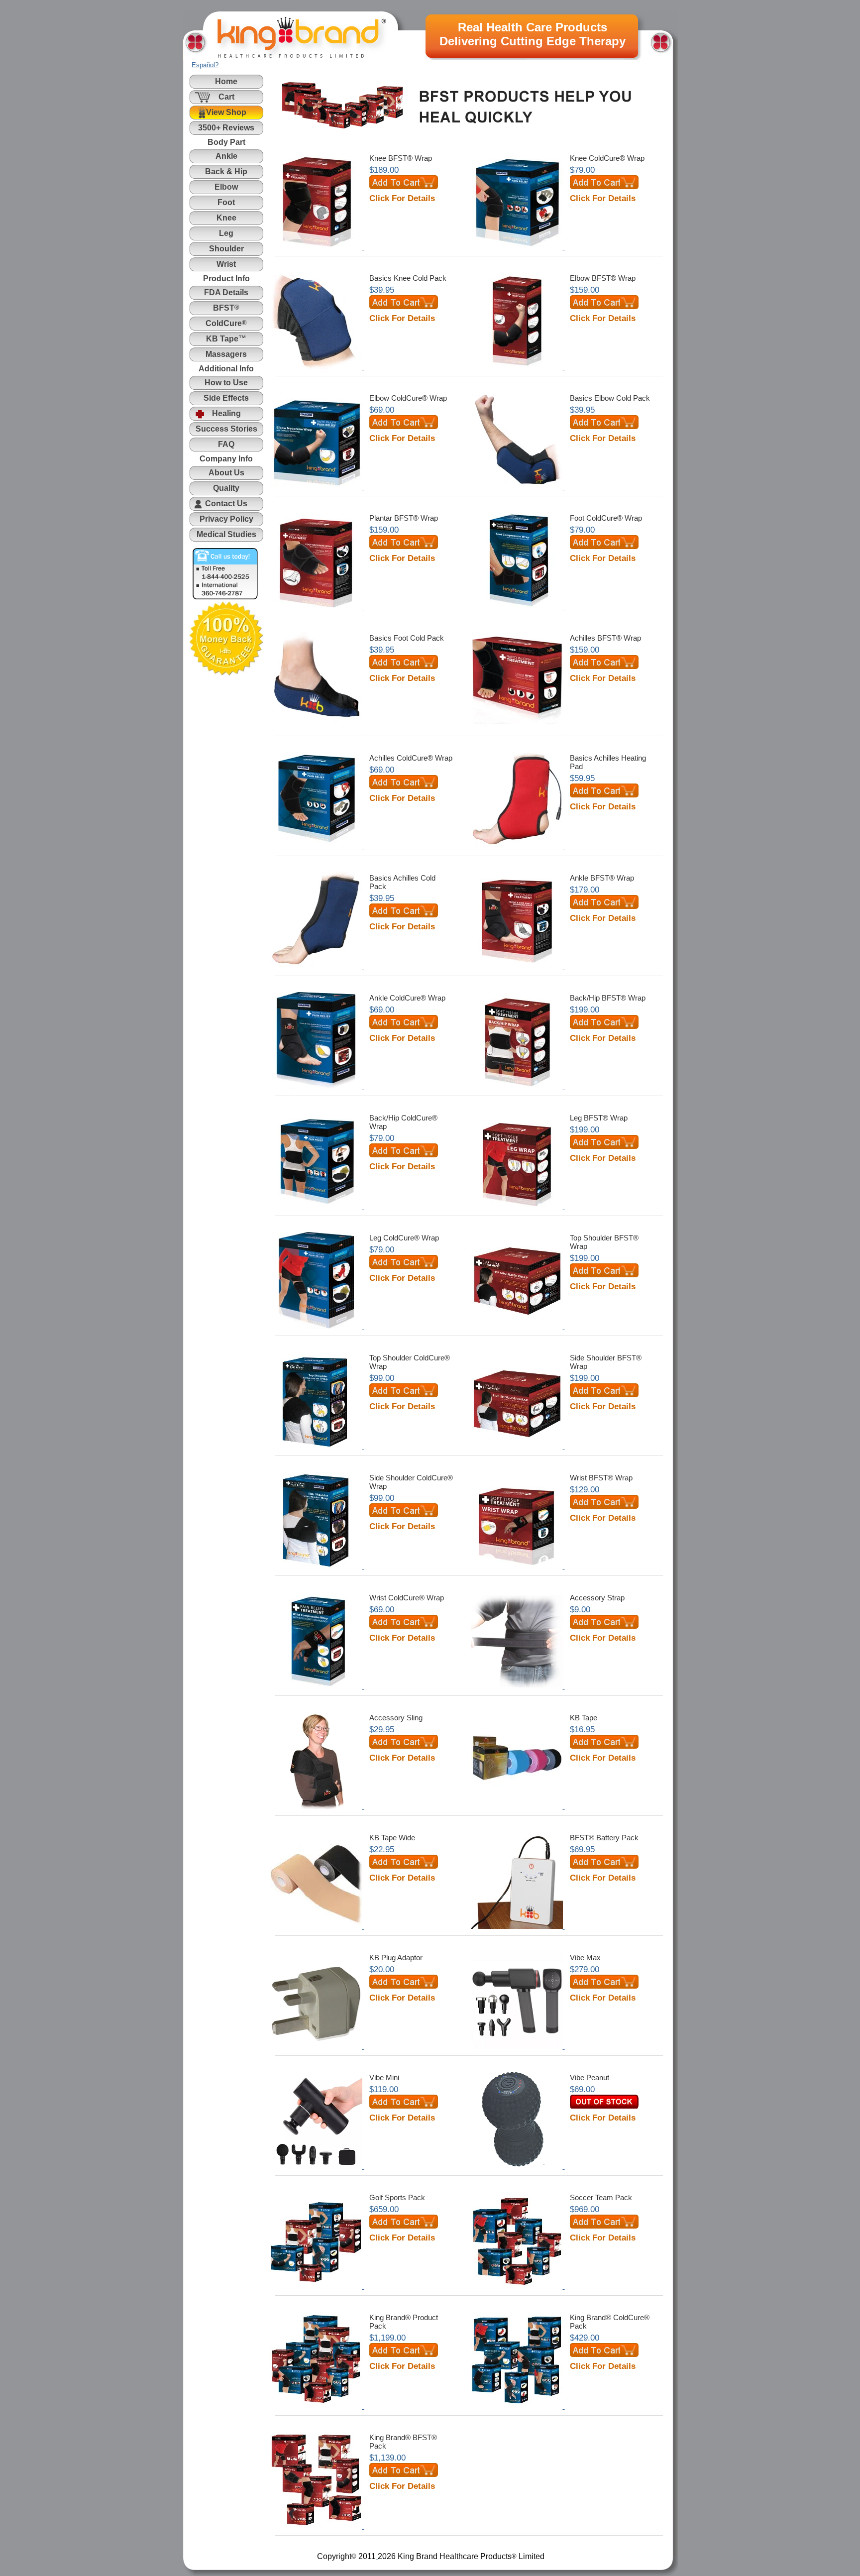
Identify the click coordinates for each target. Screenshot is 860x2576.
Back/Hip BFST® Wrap (608, 998)
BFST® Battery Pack (604, 1838)
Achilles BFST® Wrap (605, 638)
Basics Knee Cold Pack (408, 278)
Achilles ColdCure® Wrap (411, 758)
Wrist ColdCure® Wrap (407, 1598)
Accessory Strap (597, 1598)
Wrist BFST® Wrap (601, 1478)
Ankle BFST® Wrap (602, 878)
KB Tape (584, 1718)
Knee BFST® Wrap (401, 158)
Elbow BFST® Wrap (603, 278)
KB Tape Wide (392, 1838)
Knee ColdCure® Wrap (607, 158)
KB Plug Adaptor (396, 1958)
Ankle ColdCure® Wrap (407, 998)
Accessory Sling (396, 1718)
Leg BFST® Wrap (599, 1118)
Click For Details (402, 198)
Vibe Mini (384, 2077)
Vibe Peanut (590, 2077)
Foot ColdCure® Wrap (606, 518)
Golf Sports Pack (397, 2197)
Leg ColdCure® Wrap (404, 1238)
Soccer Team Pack (601, 2197)
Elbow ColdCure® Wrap (408, 398)
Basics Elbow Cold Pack (610, 398)
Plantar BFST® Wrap (404, 518)
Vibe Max (585, 1958)
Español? (205, 65)
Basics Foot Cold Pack (407, 638)
